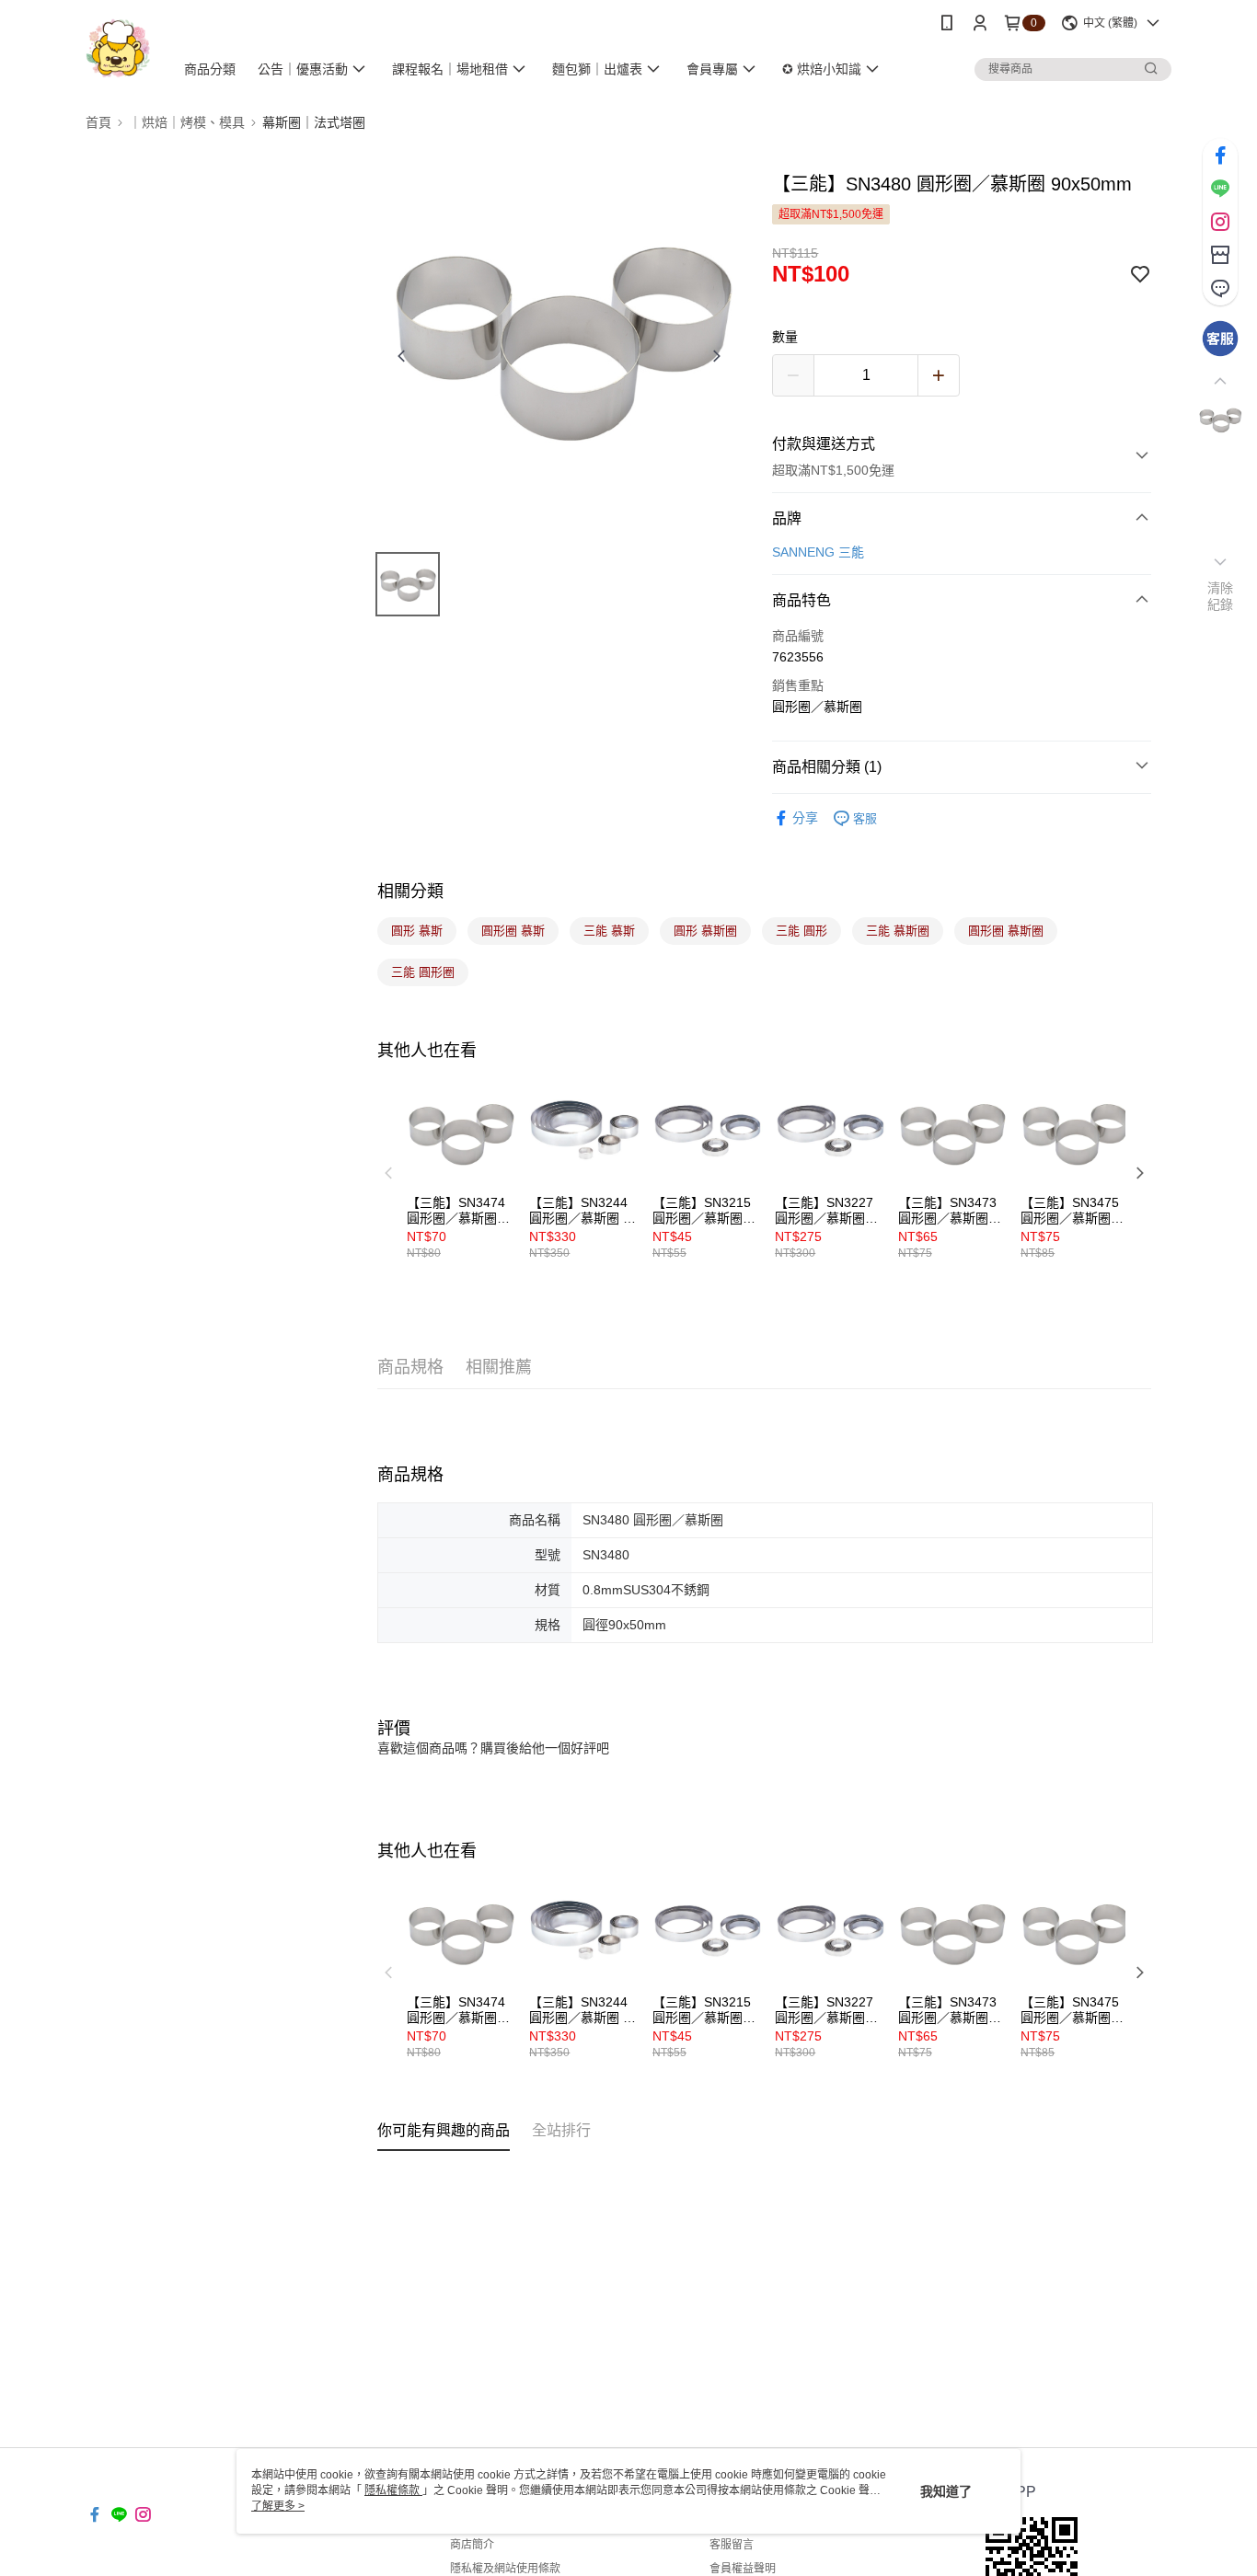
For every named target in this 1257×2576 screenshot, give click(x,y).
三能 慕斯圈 (898, 931)
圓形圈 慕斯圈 (1006, 931)
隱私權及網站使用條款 (505, 2569)
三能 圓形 (801, 931)
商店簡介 (472, 2545)
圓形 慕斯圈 (705, 931)
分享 (805, 818)
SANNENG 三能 (818, 552)
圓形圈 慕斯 (513, 931)
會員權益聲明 (743, 2569)
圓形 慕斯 (417, 931)
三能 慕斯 (609, 931)
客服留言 (732, 2545)
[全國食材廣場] (118, 48)
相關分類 (410, 891)
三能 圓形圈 (423, 972)
